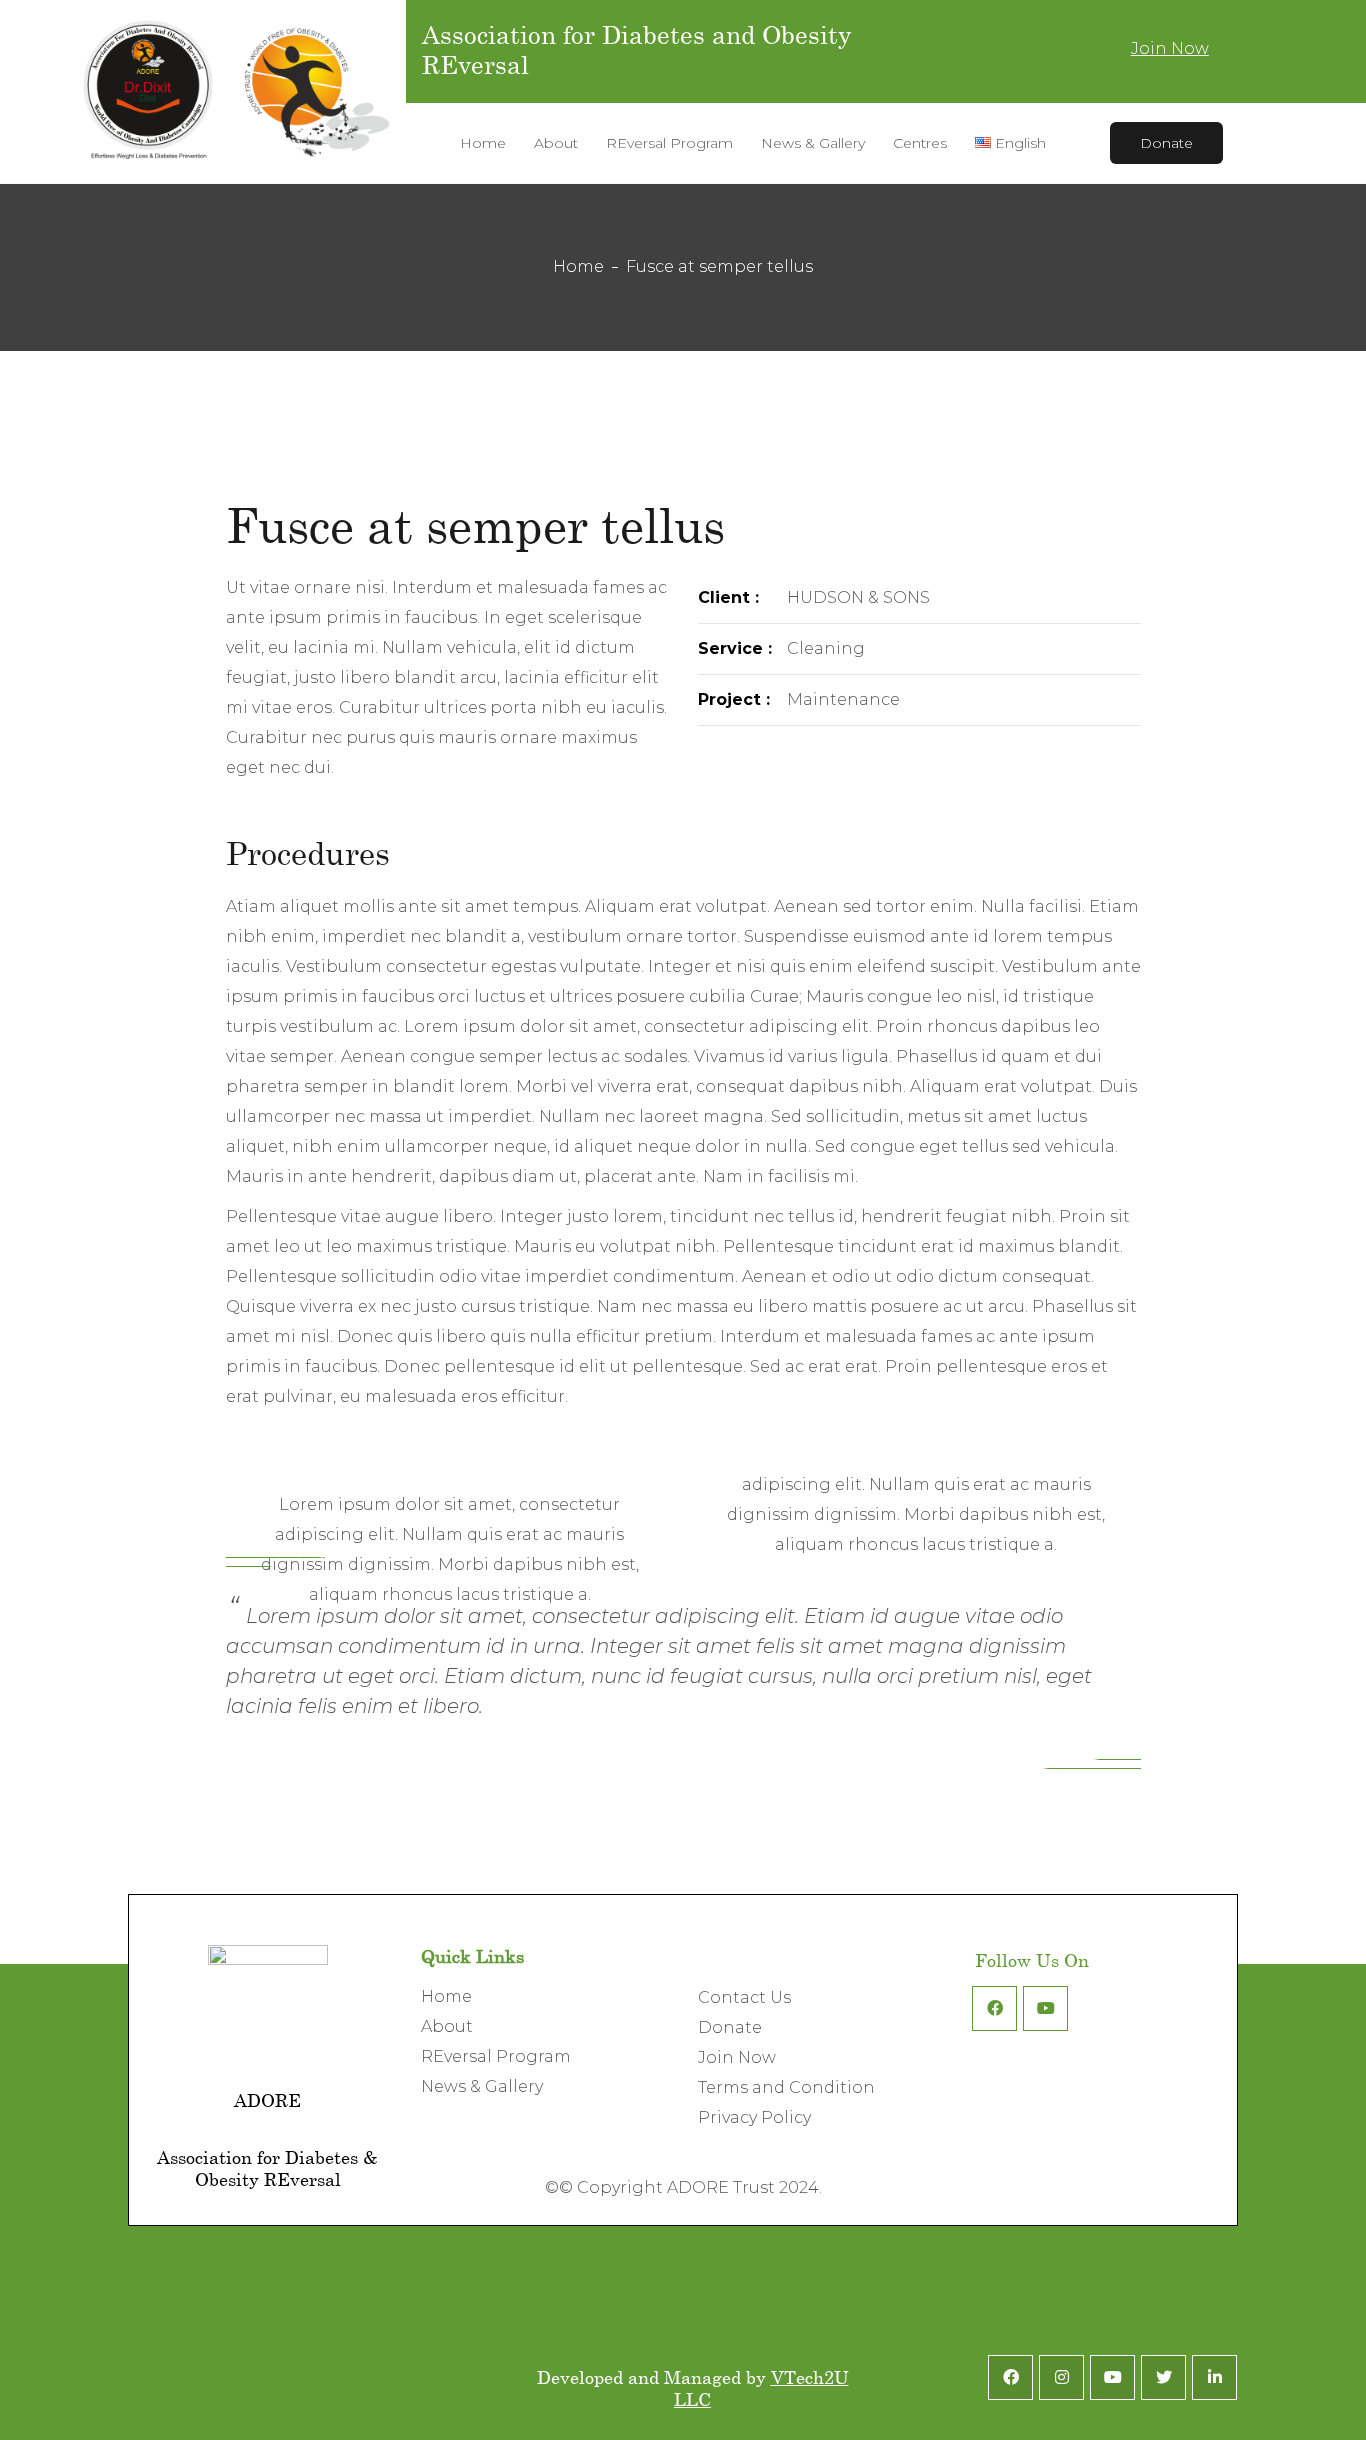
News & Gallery (482, 2086)
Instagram (1061, 2377)
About (447, 2026)
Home (578, 266)
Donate (1166, 143)
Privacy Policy (754, 2117)
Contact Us (744, 1997)
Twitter (1163, 2377)
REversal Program (496, 2056)
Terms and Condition (786, 2087)
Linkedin (1214, 2377)
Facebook (994, 2008)
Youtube (1045, 2008)
